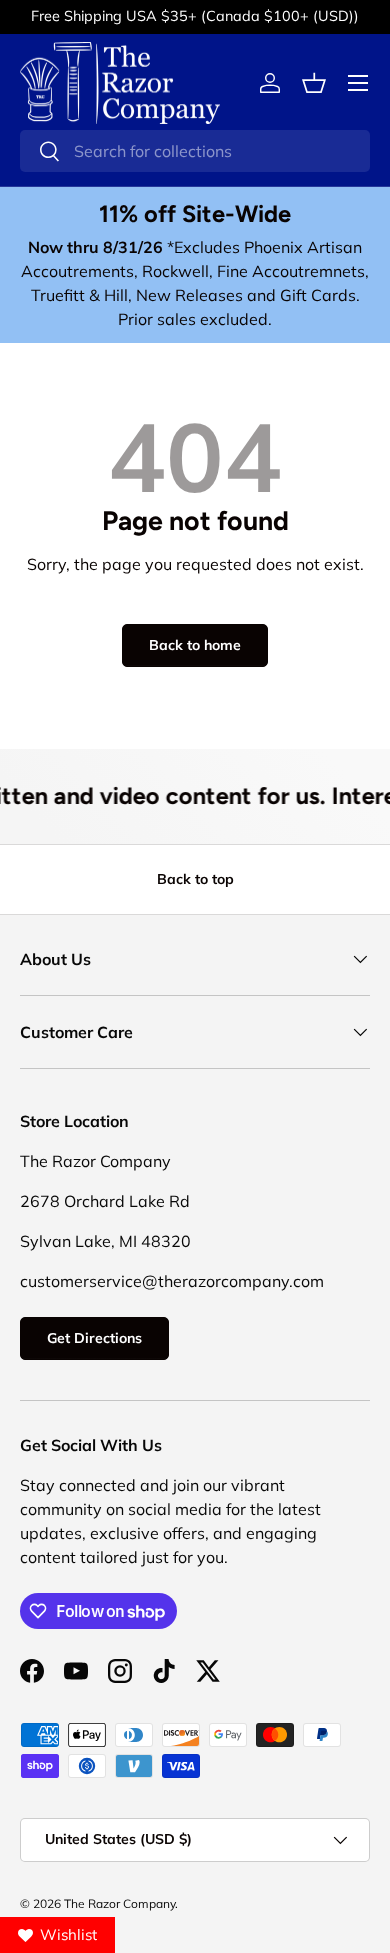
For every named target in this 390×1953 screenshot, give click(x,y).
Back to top (195, 879)
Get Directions (94, 1338)
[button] (314, 83)
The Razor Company (119, 1903)
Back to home (195, 645)
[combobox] (195, 151)
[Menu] (358, 83)
